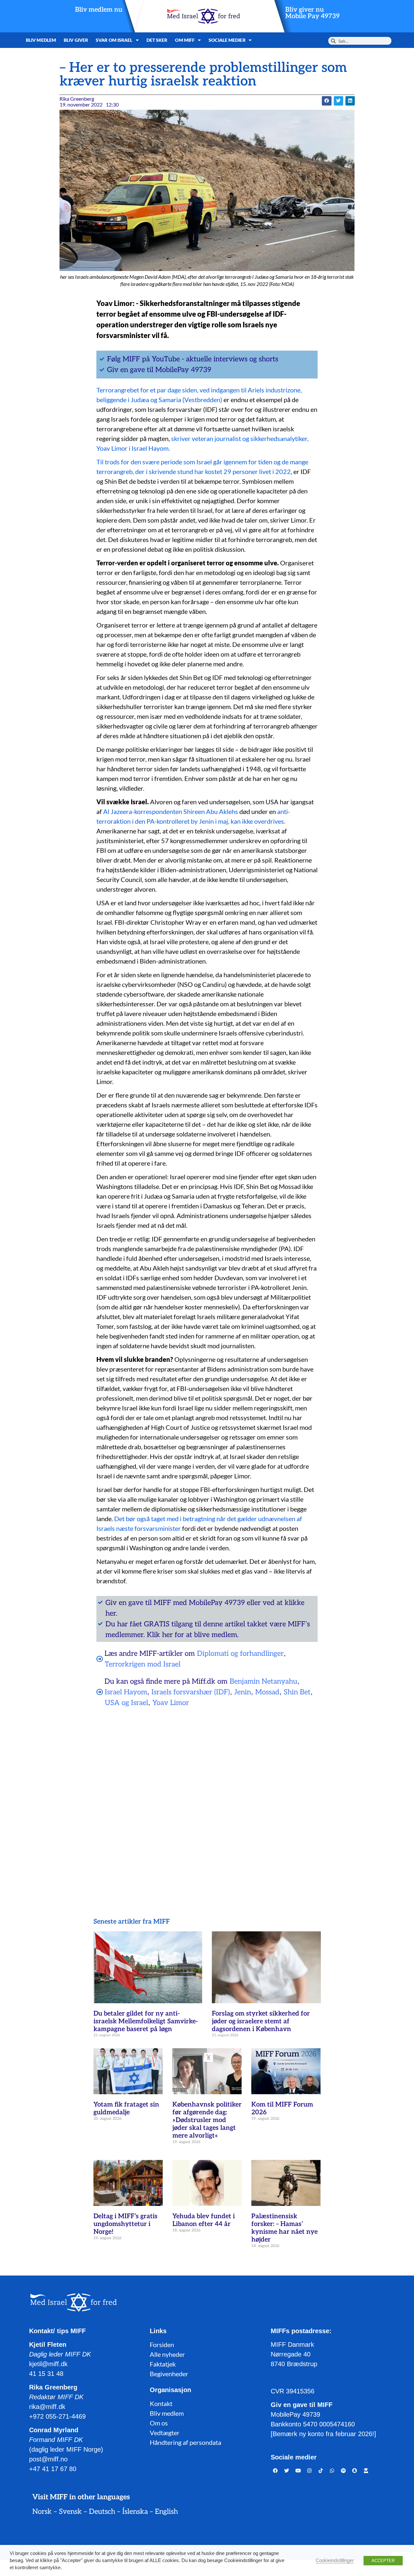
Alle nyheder (167, 2354)
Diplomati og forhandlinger (240, 1654)
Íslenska (135, 2512)
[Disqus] (207, 1796)
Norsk (42, 2512)
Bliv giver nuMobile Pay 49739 (312, 13)
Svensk (70, 2512)
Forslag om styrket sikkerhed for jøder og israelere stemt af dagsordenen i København (261, 2021)
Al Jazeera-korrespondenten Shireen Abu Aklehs (171, 811)
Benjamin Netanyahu (263, 1681)
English (166, 2512)
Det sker (157, 40)
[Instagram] (310, 2471)
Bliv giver (76, 40)
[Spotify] (343, 2471)
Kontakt (161, 2403)
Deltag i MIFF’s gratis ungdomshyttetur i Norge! (125, 2224)
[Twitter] (287, 2471)
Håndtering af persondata (185, 2442)
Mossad (267, 1692)
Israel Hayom (126, 1692)
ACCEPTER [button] (383, 2561)
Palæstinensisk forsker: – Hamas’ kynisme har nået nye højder (284, 2228)
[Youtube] (298, 2471)
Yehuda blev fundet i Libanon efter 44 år (204, 2220)
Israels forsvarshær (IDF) (191, 1692)
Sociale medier (227, 40)
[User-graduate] (366, 2471)
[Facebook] (276, 2471)
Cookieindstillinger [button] (335, 2560)
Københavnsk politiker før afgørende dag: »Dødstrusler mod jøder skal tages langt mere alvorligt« (207, 2120)
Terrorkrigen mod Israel (143, 1664)
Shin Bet (297, 1692)
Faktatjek (163, 2364)
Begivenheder (169, 2374)
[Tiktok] (321, 2471)
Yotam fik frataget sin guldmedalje (126, 2108)
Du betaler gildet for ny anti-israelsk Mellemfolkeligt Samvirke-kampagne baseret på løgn (146, 2021)
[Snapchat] (355, 2471)
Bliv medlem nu (99, 10)
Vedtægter (165, 2433)
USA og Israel (126, 1703)
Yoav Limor (171, 1703)
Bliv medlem (41, 40)
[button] (327, 101)
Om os (159, 2423)
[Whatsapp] (332, 2471)
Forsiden (162, 2344)
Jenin (243, 1692)
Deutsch (102, 2512)
